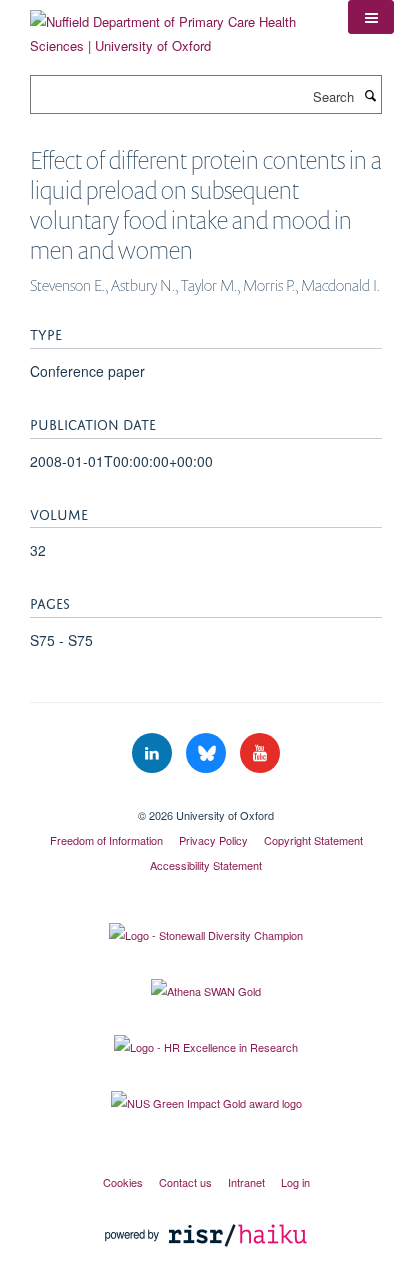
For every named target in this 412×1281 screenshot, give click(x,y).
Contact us (185, 1182)
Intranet (246, 1182)
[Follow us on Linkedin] (154, 753)
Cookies (123, 1182)
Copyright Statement (313, 840)
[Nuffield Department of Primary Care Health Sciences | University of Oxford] (174, 26)
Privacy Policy (213, 840)
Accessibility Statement (206, 865)
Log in (295, 1182)
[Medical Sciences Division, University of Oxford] (206, 798)
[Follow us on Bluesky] (208, 753)
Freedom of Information (106, 840)
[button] (371, 17)
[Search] (370, 95)
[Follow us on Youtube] (260, 753)
